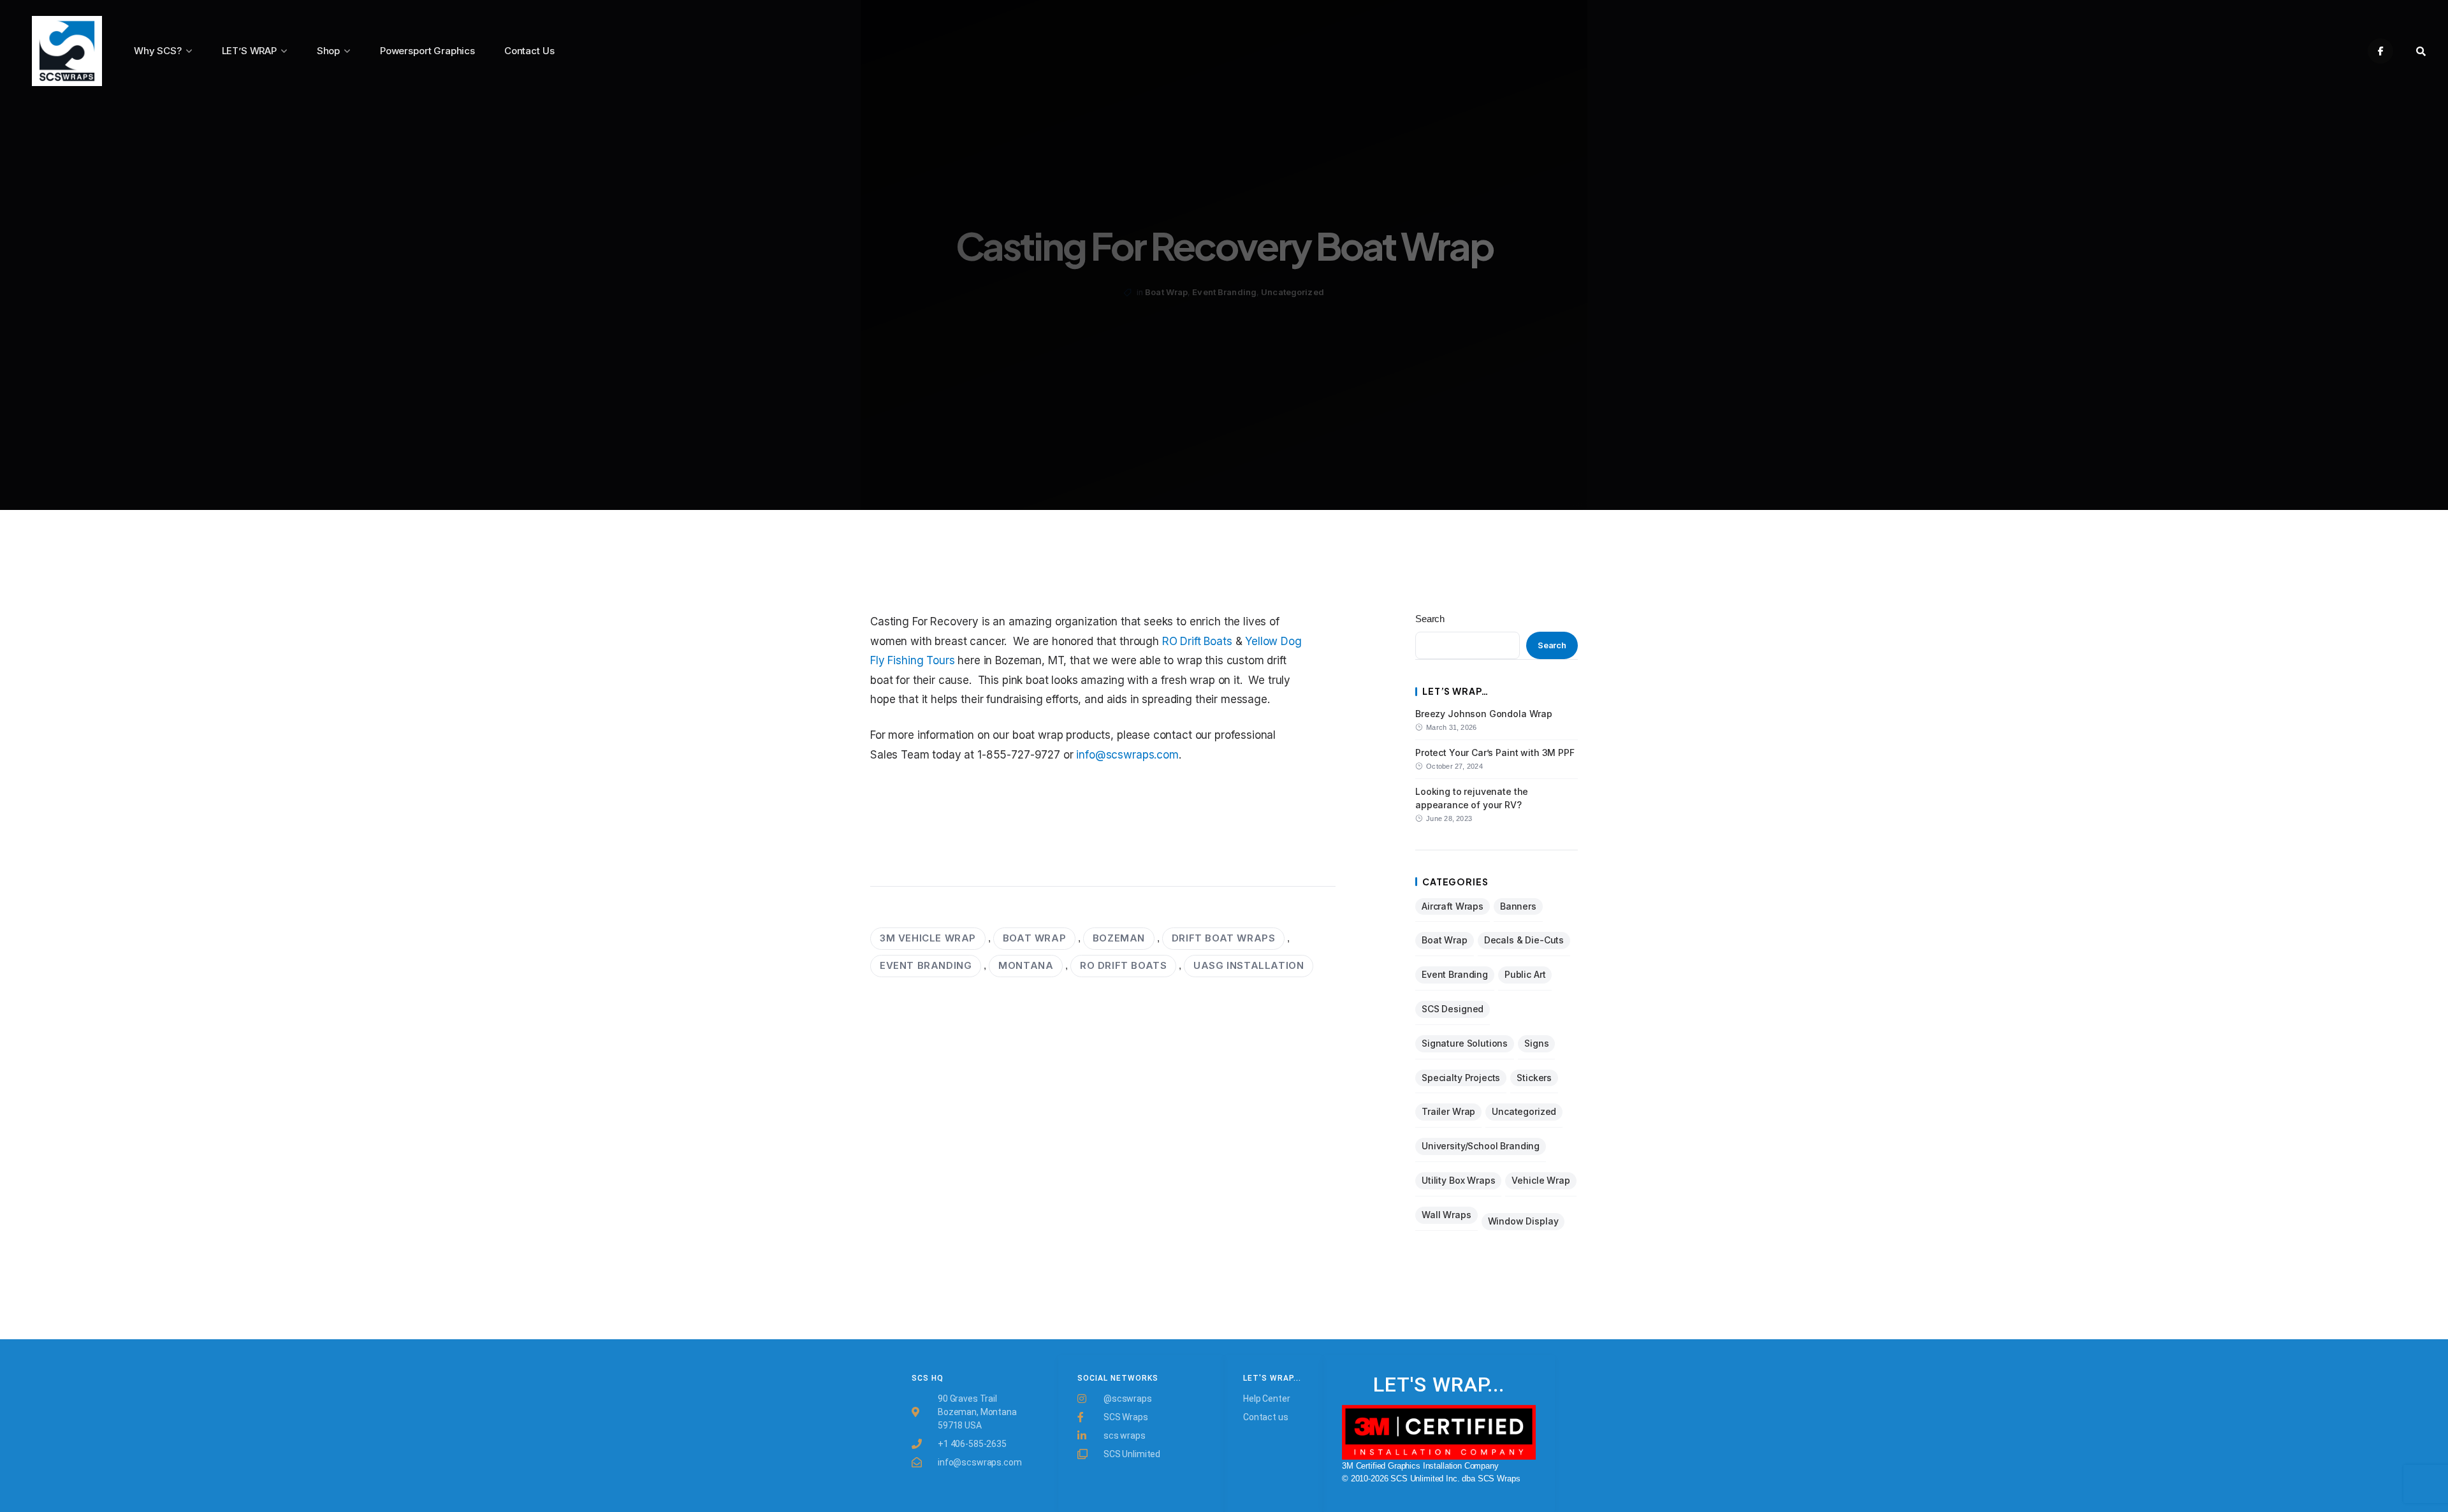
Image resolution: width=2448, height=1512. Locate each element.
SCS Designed (1453, 1009)
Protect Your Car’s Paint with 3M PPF (1495, 752)
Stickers (1534, 1078)
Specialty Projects (1461, 1078)
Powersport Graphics (427, 51)
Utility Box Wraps (1458, 1180)
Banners (1518, 906)
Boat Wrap (1166, 292)
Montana (1026, 965)
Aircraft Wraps (1453, 906)
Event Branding (1224, 292)
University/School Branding (1481, 1146)
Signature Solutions (1465, 1043)
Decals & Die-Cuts (1524, 940)
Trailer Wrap (1448, 1111)
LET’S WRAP (250, 51)
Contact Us (529, 51)
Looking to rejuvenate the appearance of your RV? (1472, 798)
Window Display (1523, 1221)
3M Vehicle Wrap (928, 938)
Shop (328, 51)
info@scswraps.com (1127, 755)
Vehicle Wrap (1541, 1180)
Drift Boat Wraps (1224, 938)
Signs (1536, 1043)
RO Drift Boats (1197, 641)
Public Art (1525, 974)
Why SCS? (158, 51)
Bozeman (1119, 938)
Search (1430, 619)
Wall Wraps (1446, 1215)
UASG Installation (1249, 965)
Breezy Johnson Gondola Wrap (1484, 714)
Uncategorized (1293, 292)
